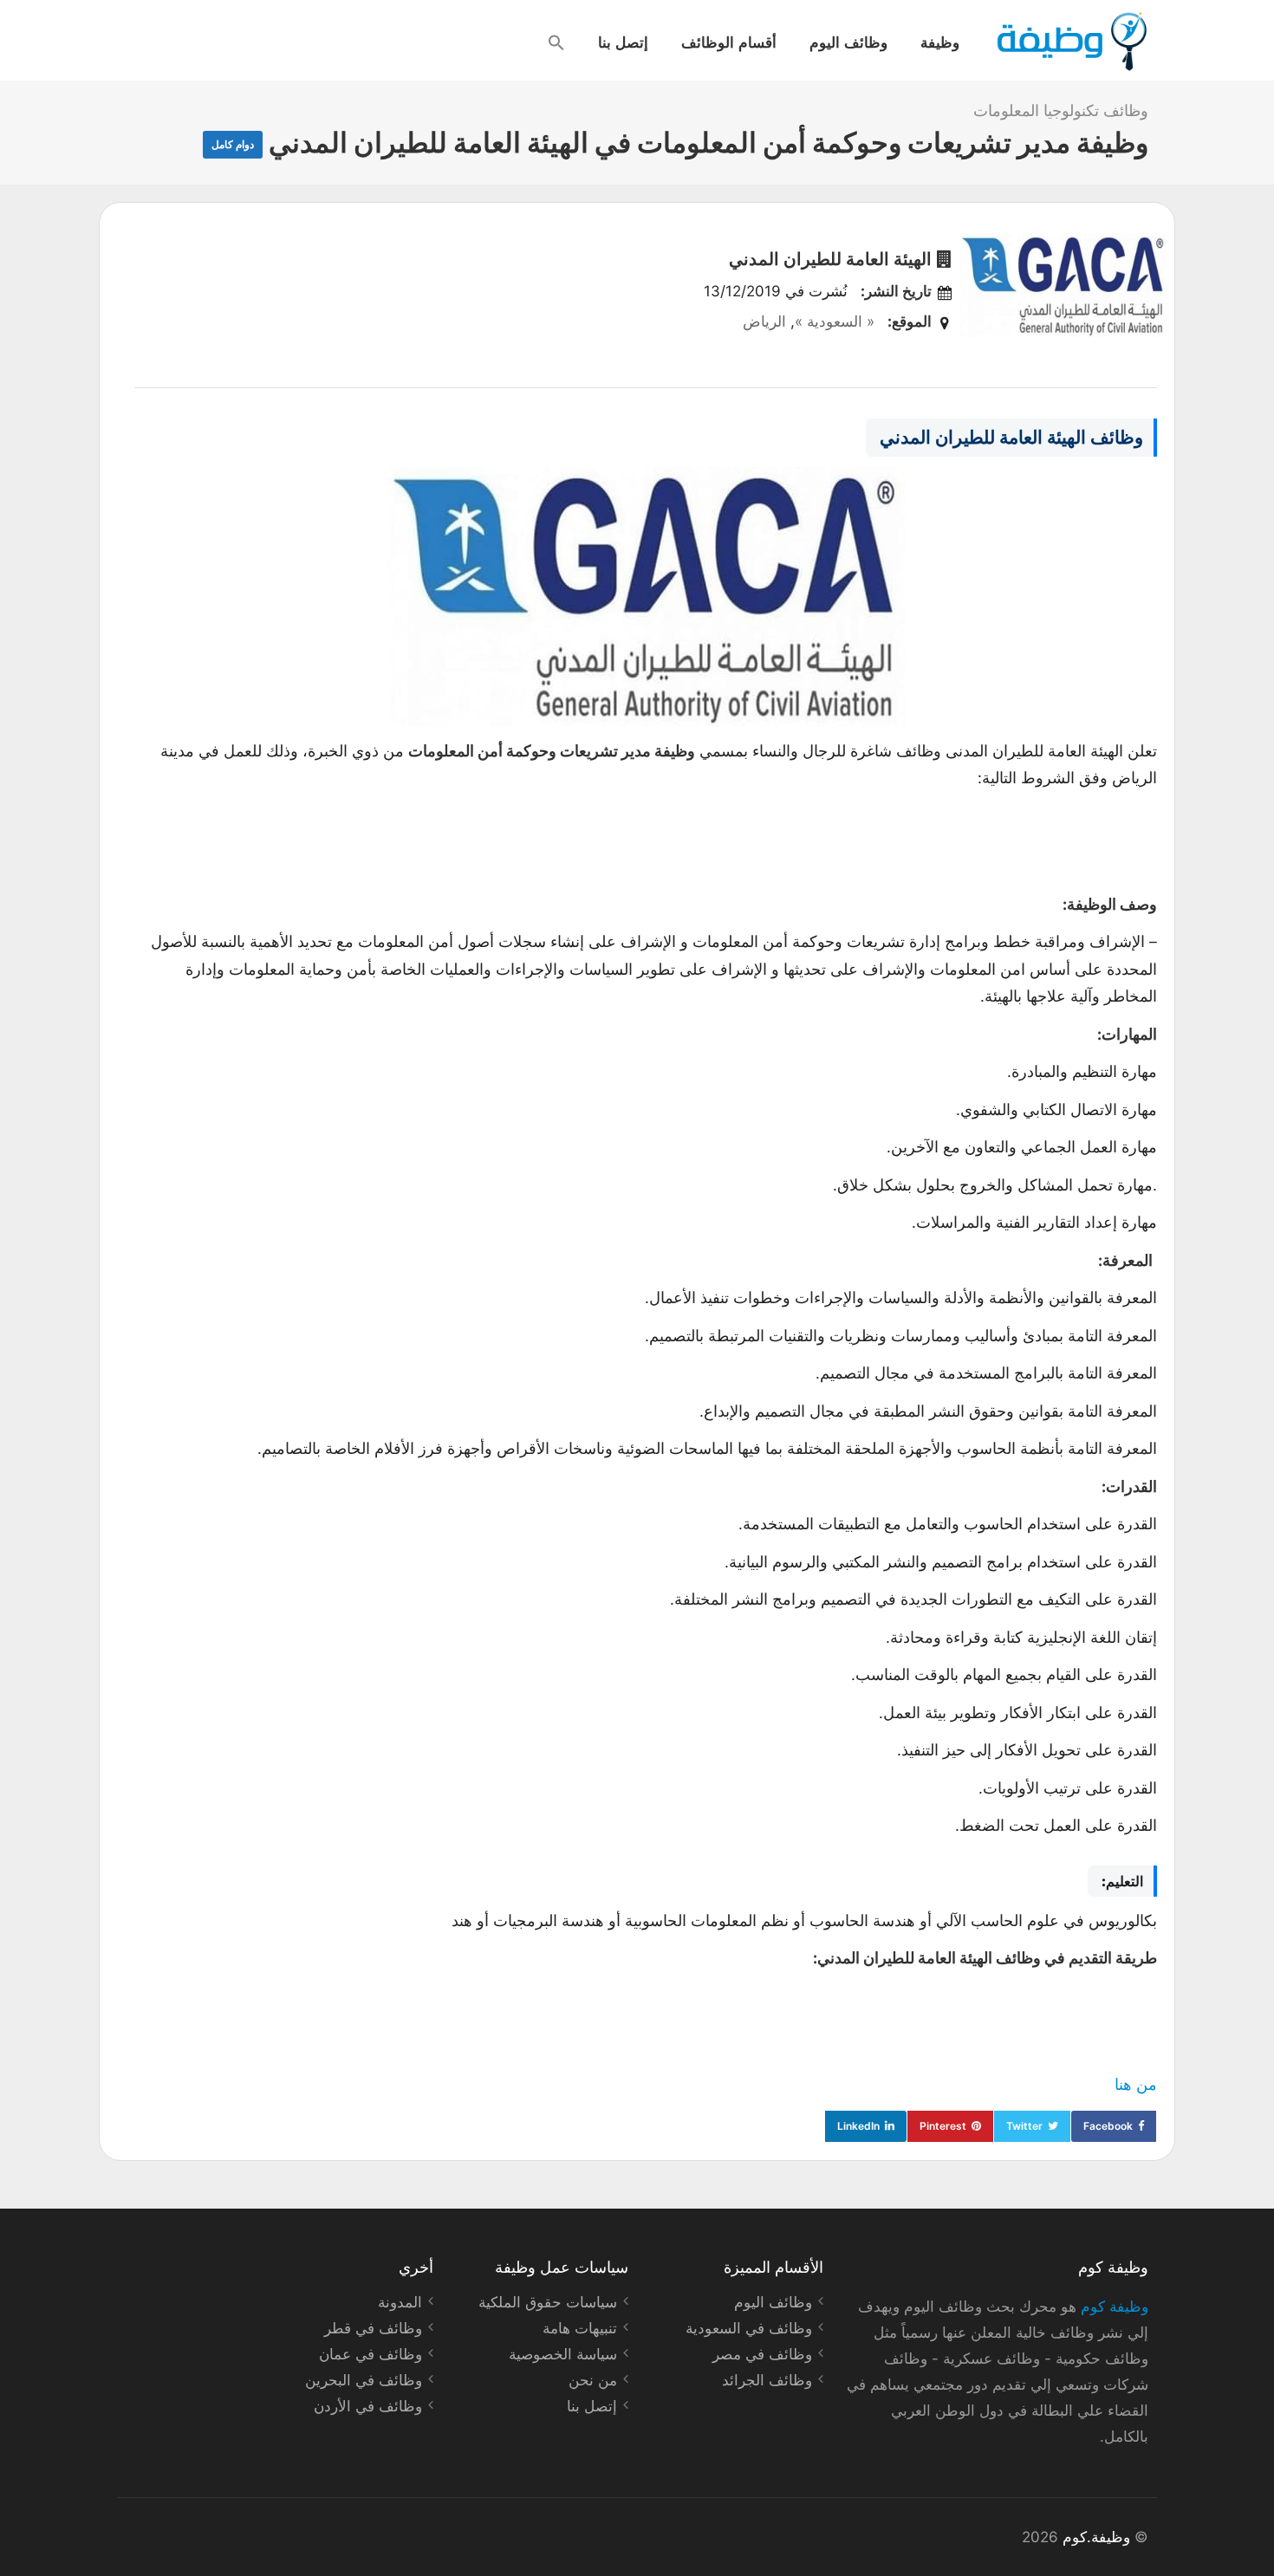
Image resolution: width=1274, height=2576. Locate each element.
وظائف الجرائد (767, 2380)
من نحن (593, 2380)
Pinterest (943, 2126)
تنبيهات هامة (580, 2328)
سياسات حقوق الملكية (548, 2302)
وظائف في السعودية (749, 2328)
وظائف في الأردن (368, 2406)
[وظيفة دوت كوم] (1071, 42)
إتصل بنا (623, 42)
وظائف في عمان (370, 2354)
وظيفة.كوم (1096, 2537)
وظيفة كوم (1115, 2307)
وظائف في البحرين (364, 2380)
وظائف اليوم (848, 42)
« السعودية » (835, 321)
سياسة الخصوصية (563, 2354)
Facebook (1108, 2126)
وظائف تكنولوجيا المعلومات (1061, 110)
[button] (556, 42)
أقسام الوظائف (729, 42)
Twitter (1024, 2126)
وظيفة (940, 42)
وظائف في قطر (373, 2328)
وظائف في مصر (762, 2354)
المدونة (400, 2302)
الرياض (764, 321)
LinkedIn (858, 2126)
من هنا (1136, 2084)
